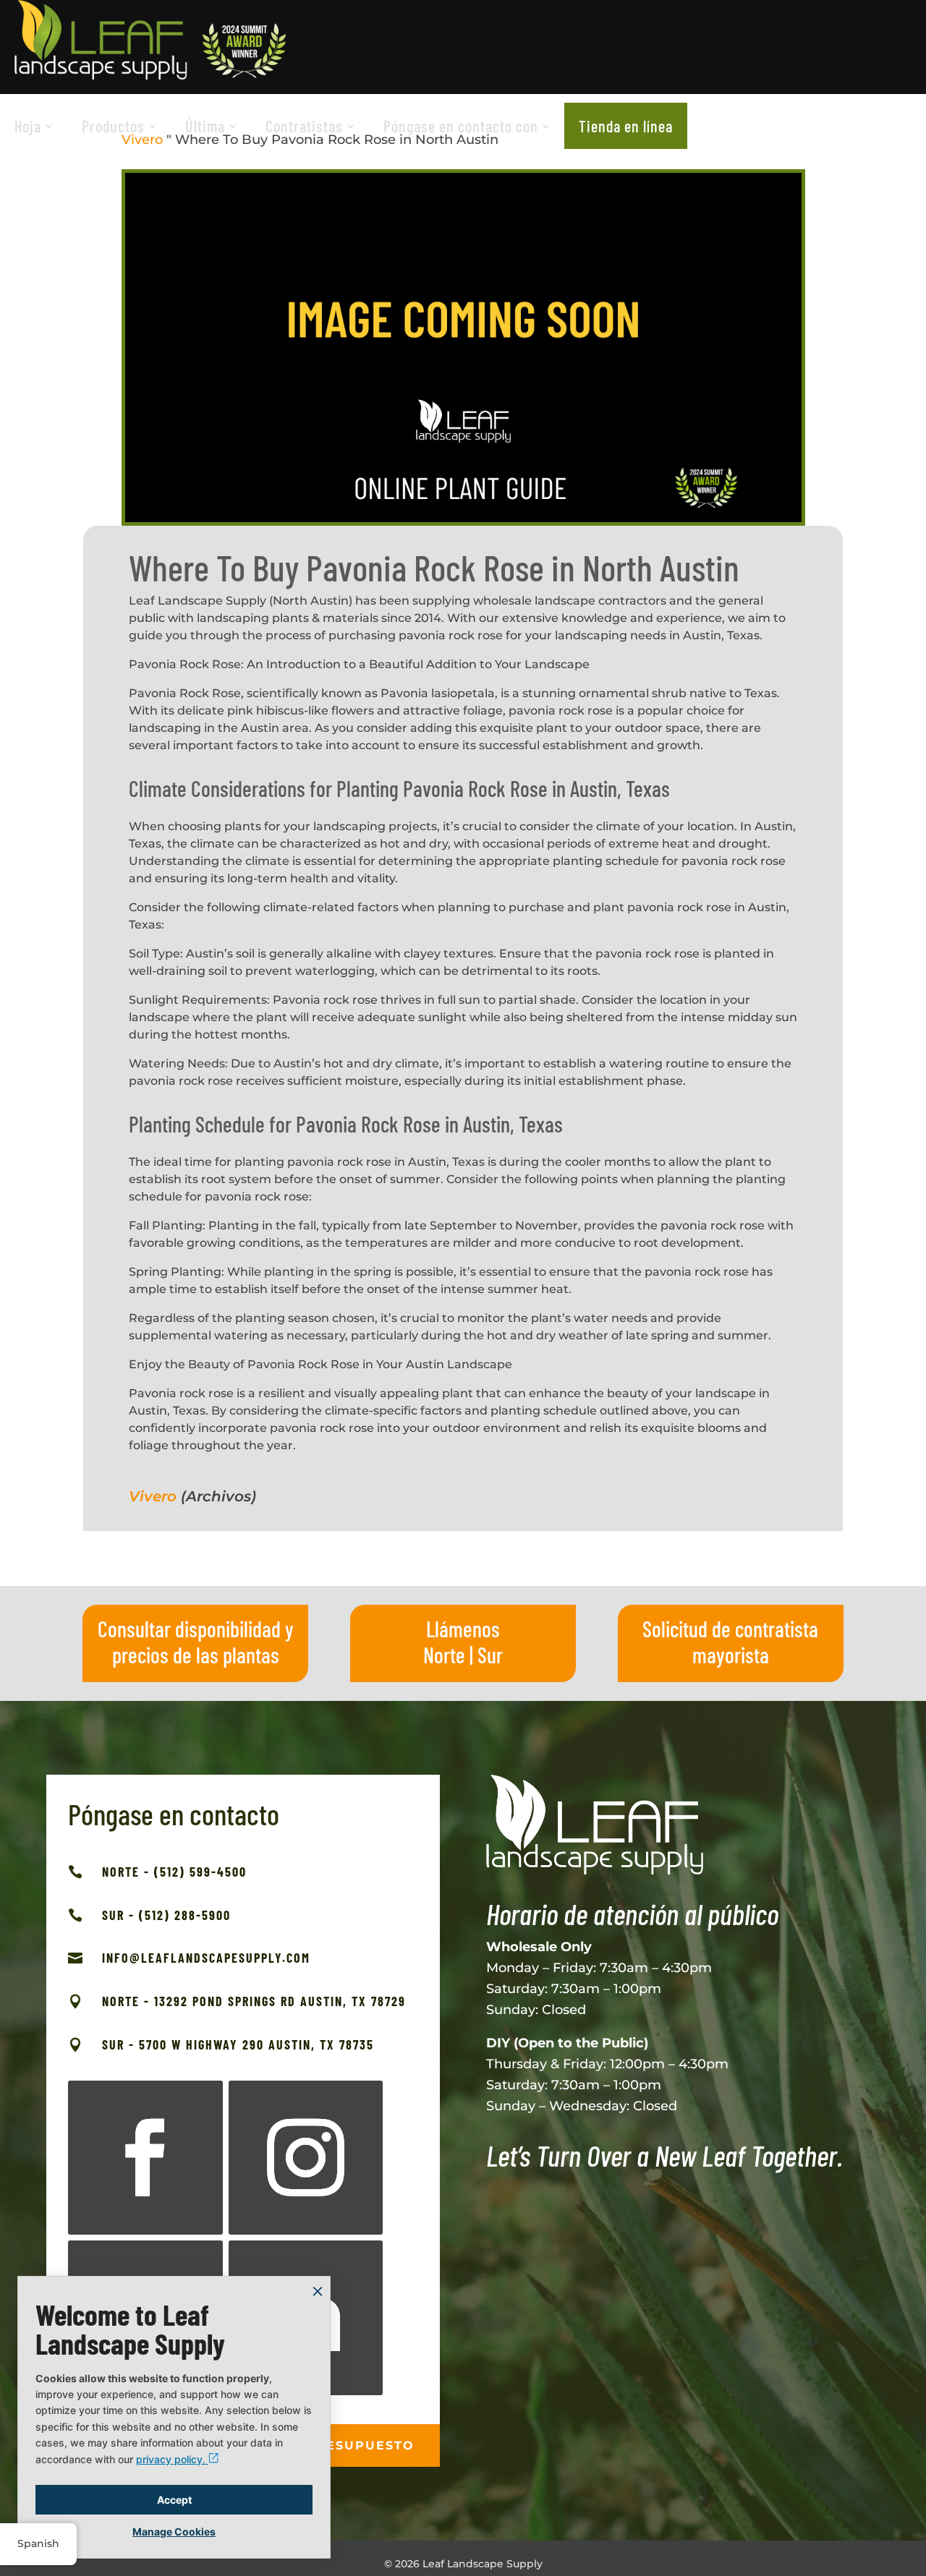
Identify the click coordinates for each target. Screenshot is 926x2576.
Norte (444, 1655)
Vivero (153, 1496)
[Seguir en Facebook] (145, 2158)
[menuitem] (34, 126)
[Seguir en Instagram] (306, 2158)
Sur (490, 1655)
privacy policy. (172, 2459)
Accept (174, 2500)
